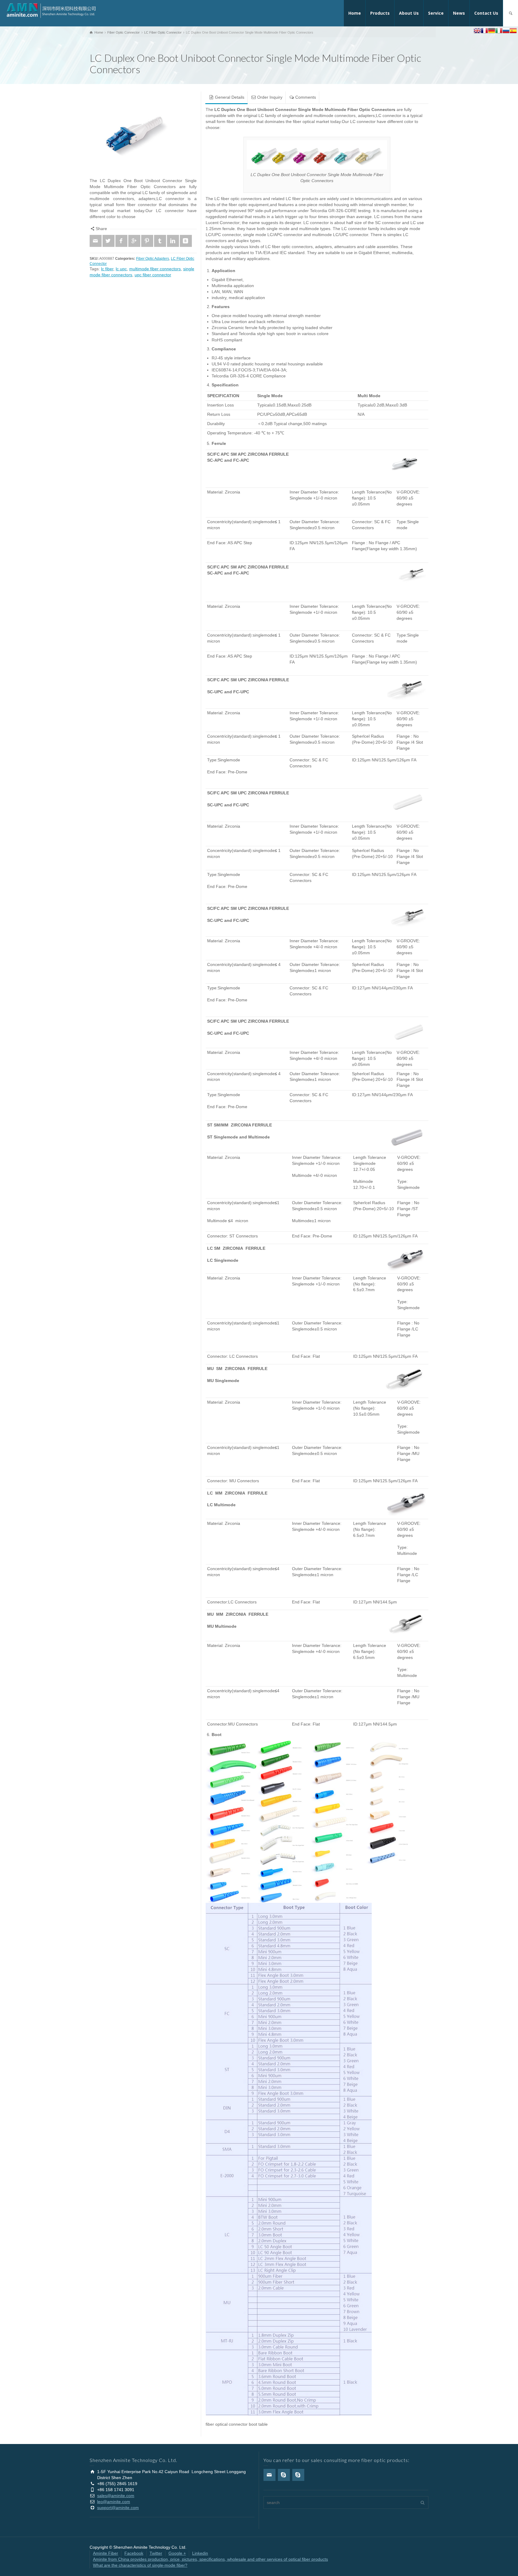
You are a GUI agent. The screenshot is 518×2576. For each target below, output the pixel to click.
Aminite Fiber (106, 2553)
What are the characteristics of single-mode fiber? (140, 2565)
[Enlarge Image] (143, 132)
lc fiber (107, 269)
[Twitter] (109, 241)
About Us (409, 13)
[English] (477, 31)
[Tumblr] (160, 241)
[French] (484, 31)
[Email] (96, 241)
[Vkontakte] (186, 241)
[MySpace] (298, 2475)
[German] (492, 31)
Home (355, 13)
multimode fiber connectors (155, 269)
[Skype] (284, 2475)
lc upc (121, 269)
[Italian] (499, 31)
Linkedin (200, 2553)
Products (380, 13)
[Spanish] (513, 31)
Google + (177, 2553)
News (459, 13)
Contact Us (486, 13)
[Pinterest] (147, 241)
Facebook (134, 2553)
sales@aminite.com (116, 2496)
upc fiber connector (153, 275)
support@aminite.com (118, 2508)
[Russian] (506, 31)
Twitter (156, 2553)
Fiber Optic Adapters (153, 258)
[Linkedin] (173, 241)
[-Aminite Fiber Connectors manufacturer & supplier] (51, 10)
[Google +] (134, 241)
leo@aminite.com (114, 2502)
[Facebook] (121, 241)
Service (436, 13)
